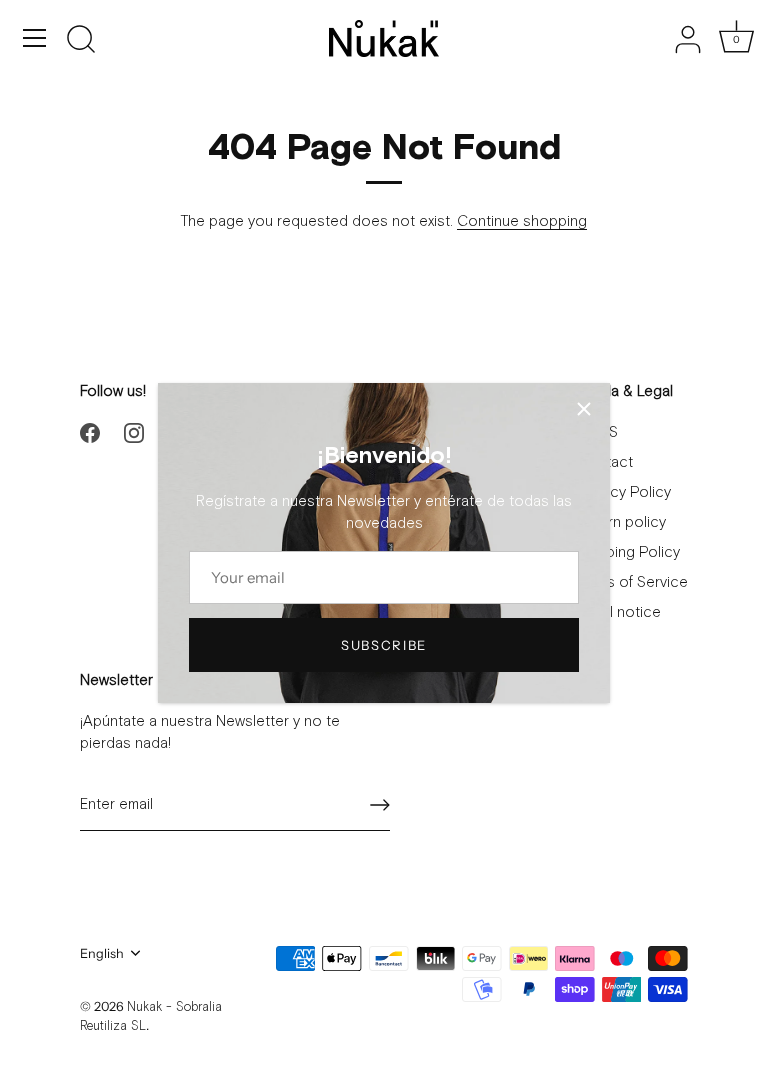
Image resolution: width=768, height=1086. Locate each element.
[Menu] (35, 38)
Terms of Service (632, 582)
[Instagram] (134, 432)
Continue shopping (522, 221)
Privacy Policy (624, 492)
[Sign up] (380, 805)
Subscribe (384, 645)
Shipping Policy (628, 552)
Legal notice (619, 612)
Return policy (621, 522)
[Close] (584, 409)
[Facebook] (90, 432)
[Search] (81, 41)
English (102, 953)
